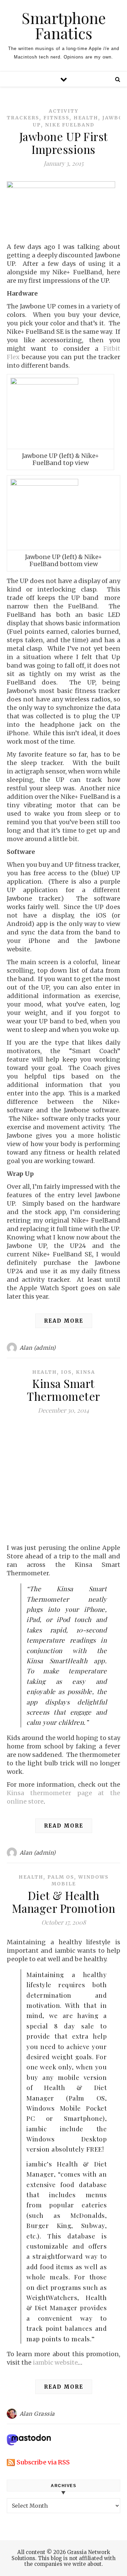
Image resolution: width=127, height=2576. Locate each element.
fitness (56, 118)
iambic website (55, 2362)
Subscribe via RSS (43, 2462)
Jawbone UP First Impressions (64, 143)
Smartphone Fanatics (64, 25)
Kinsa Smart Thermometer (63, 1390)
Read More (64, 1321)
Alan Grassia (37, 2414)
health (86, 118)
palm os (61, 1877)
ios (66, 1372)
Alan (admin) (38, 1348)
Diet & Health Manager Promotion (64, 1902)
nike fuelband (70, 125)
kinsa (86, 1372)
